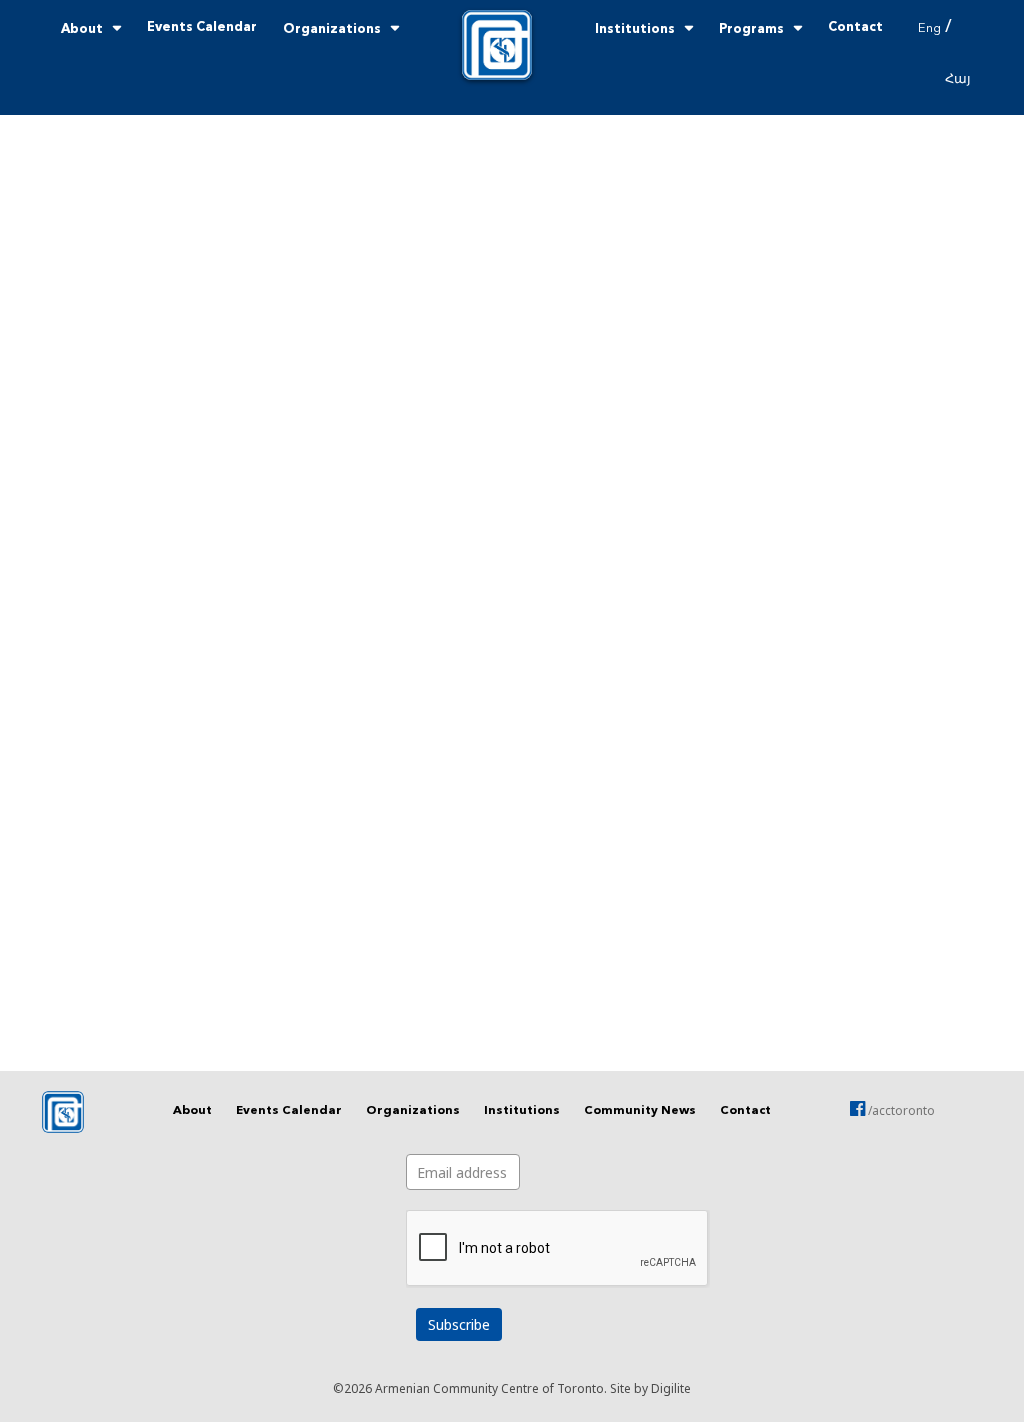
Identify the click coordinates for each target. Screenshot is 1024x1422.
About (82, 29)
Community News (640, 1111)
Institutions (635, 29)
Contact (855, 27)
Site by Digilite (650, 1388)
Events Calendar (202, 27)
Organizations (332, 29)
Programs (751, 29)
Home (497, 45)
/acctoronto (900, 1110)
